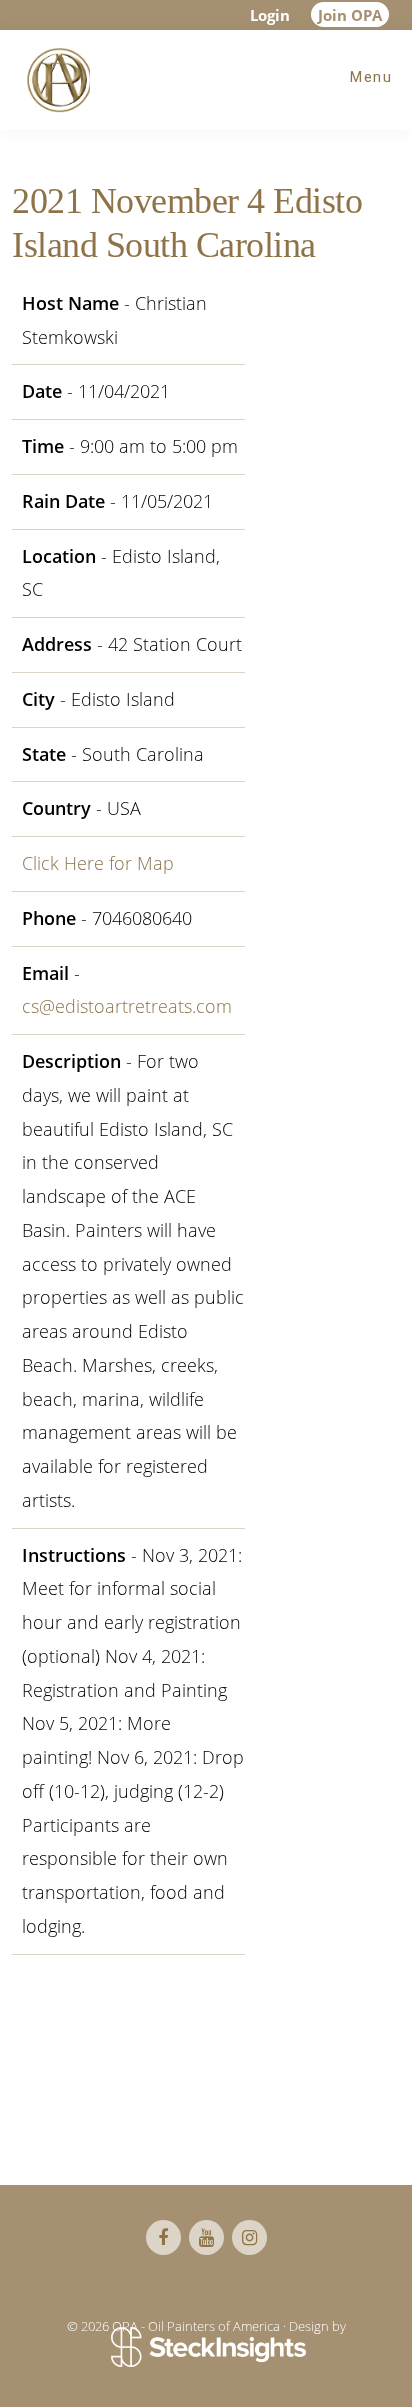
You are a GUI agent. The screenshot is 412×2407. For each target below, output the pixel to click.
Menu (371, 77)
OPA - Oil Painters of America (55, 80)
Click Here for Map (98, 863)
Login (270, 15)
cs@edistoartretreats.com (127, 1006)
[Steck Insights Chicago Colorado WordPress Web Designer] (206, 2348)
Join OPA (350, 15)
